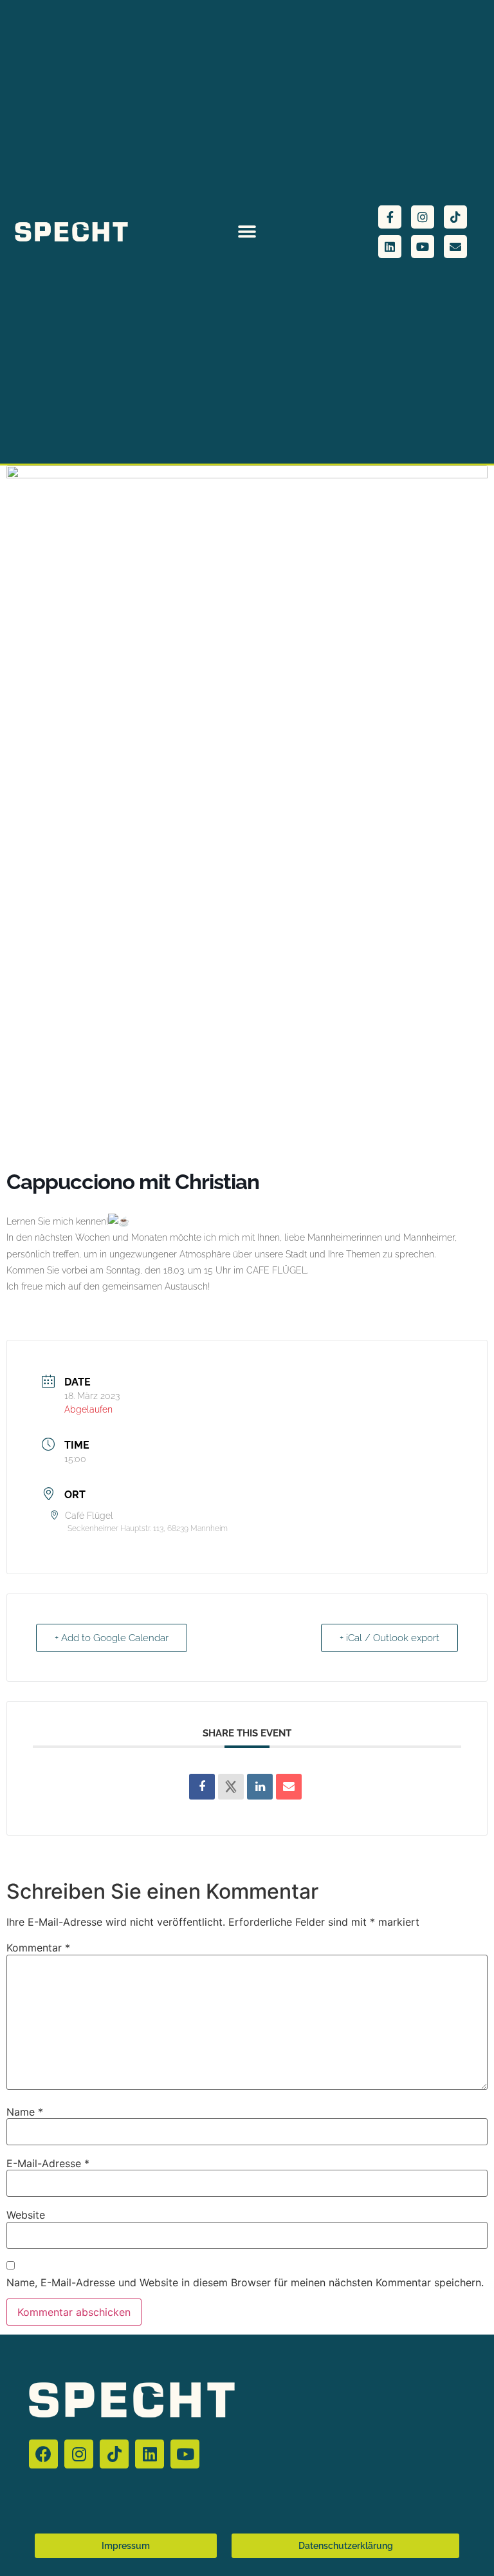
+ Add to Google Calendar (112, 1638)
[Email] (289, 1787)
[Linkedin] (390, 247)
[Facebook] (43, 2454)
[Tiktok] (455, 217)
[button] (247, 232)
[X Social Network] (231, 1787)
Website (26, 2215)
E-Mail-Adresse (48, 2163)
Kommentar (38, 1948)
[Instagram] (423, 217)
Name (25, 2112)
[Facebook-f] (390, 217)
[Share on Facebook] (202, 1787)
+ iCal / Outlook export (389, 1638)
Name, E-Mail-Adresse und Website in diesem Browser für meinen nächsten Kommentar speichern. (245, 2282)
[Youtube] (423, 247)
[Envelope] (455, 247)
